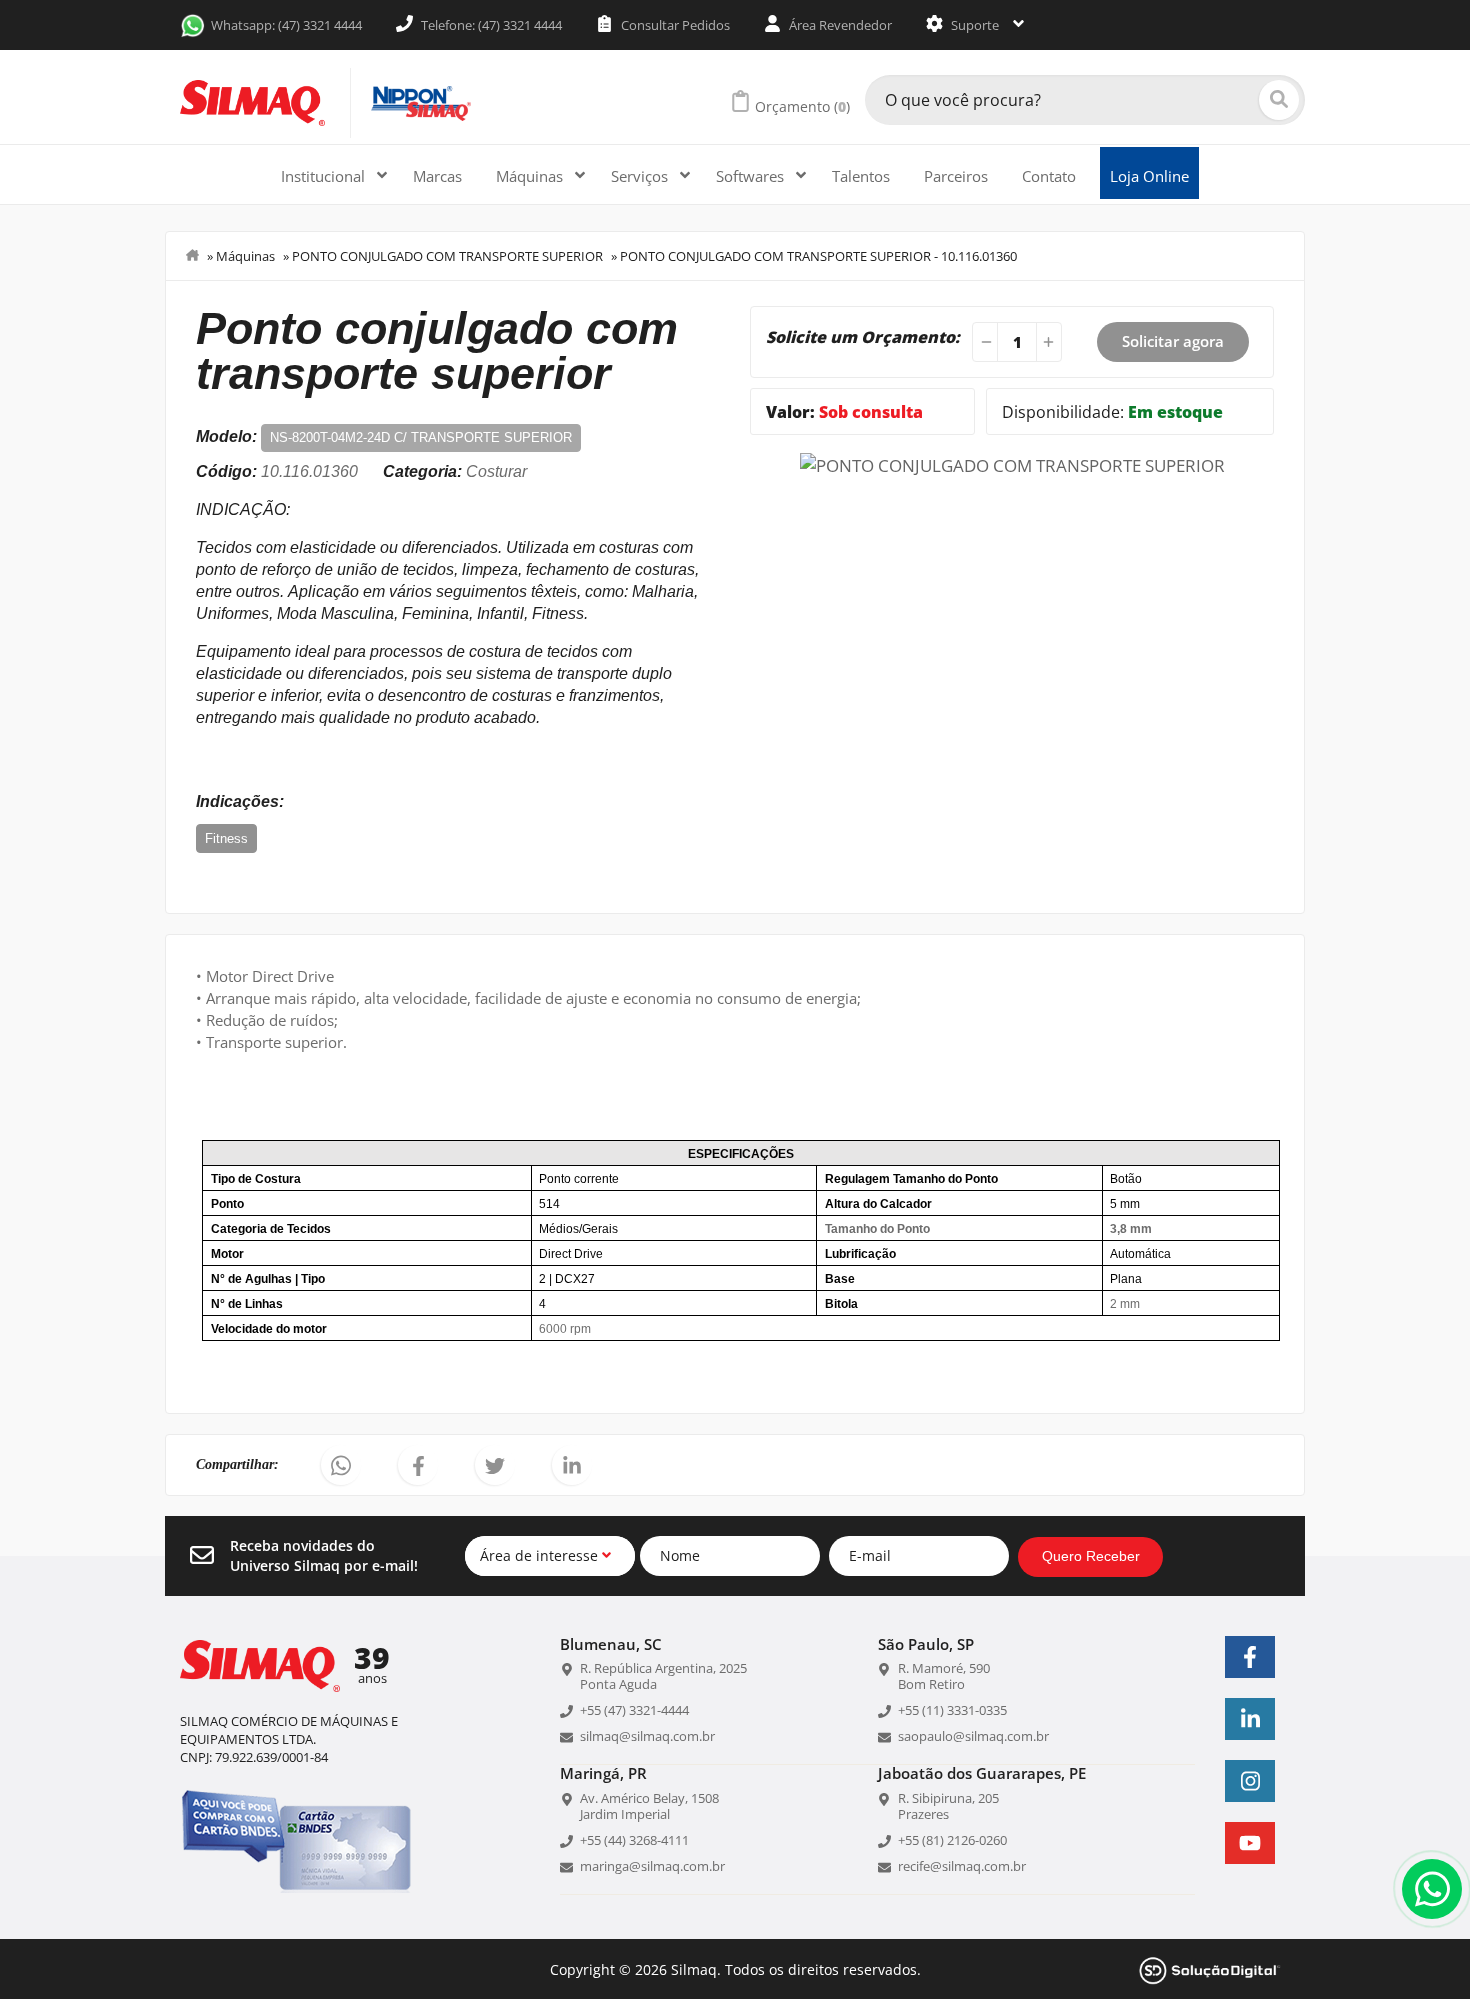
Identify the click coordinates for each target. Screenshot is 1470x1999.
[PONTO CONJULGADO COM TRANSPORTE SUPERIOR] (1012, 463)
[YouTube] (1250, 1843)
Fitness (226, 838)
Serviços (641, 176)
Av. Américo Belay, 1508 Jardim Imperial (649, 1806)
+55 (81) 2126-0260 (952, 1840)
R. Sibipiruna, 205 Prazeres (948, 1806)
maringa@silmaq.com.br (652, 1866)
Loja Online (1149, 176)
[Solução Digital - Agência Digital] (1210, 1968)
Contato (1049, 176)
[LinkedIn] (1250, 1719)
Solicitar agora (1173, 341)
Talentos (861, 176)
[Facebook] (1250, 1657)
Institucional (325, 176)
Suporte (975, 25)
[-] (983, 342)
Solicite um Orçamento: (863, 337)
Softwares (752, 176)
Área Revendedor (839, 25)
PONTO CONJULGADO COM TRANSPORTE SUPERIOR (447, 256)
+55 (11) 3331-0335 (952, 1710)
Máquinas (531, 176)
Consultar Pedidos (674, 25)
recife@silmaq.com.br (962, 1866)
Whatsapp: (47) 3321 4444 (286, 25)
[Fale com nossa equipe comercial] (1432, 1889)
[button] (341, 1465)
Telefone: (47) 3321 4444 (490, 25)
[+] (1051, 342)
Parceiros (956, 176)
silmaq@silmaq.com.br (647, 1736)
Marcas (437, 176)
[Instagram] (1250, 1781)
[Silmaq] (252, 103)
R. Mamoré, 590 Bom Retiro (944, 1676)
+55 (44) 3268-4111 (634, 1840)
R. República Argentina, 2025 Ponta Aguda (663, 1676)
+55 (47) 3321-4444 (634, 1710)
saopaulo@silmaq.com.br (973, 1736)
